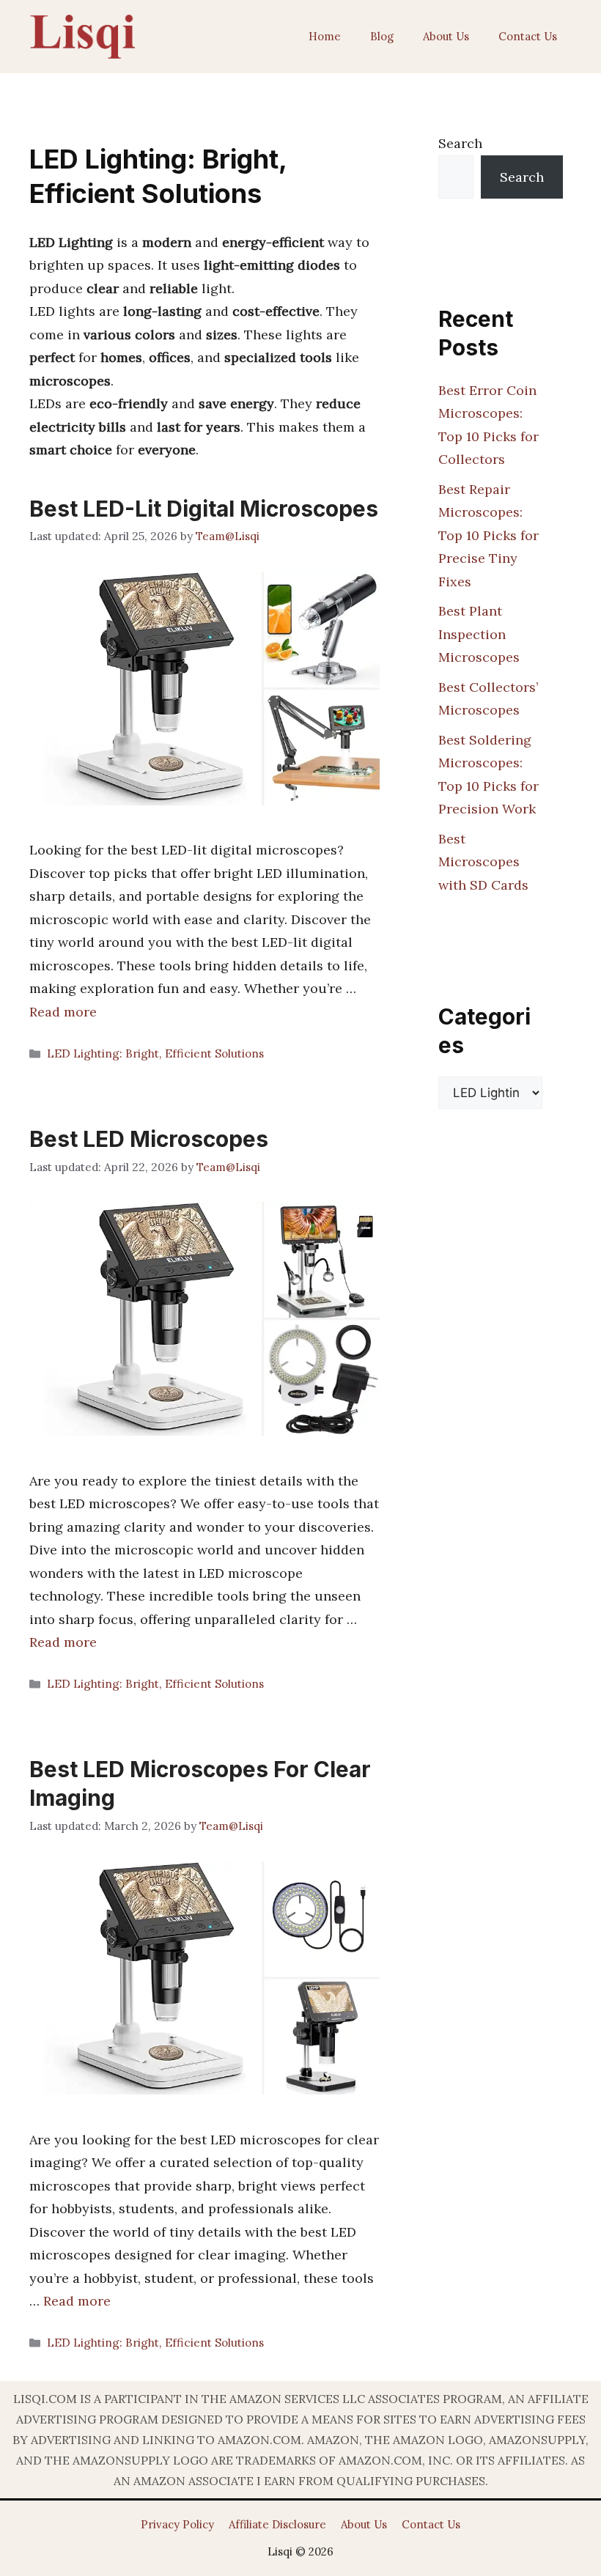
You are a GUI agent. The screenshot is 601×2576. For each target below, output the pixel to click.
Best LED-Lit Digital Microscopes (204, 509)
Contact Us (528, 36)
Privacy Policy (177, 2524)
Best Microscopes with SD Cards (483, 862)
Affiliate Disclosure (277, 2524)
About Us (446, 36)
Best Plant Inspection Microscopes (479, 634)
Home (325, 36)
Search (460, 143)
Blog (382, 36)
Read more (63, 1012)
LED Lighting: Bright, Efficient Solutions (155, 1053)
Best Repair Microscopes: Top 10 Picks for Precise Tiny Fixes (488, 535)
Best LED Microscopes (149, 1139)
